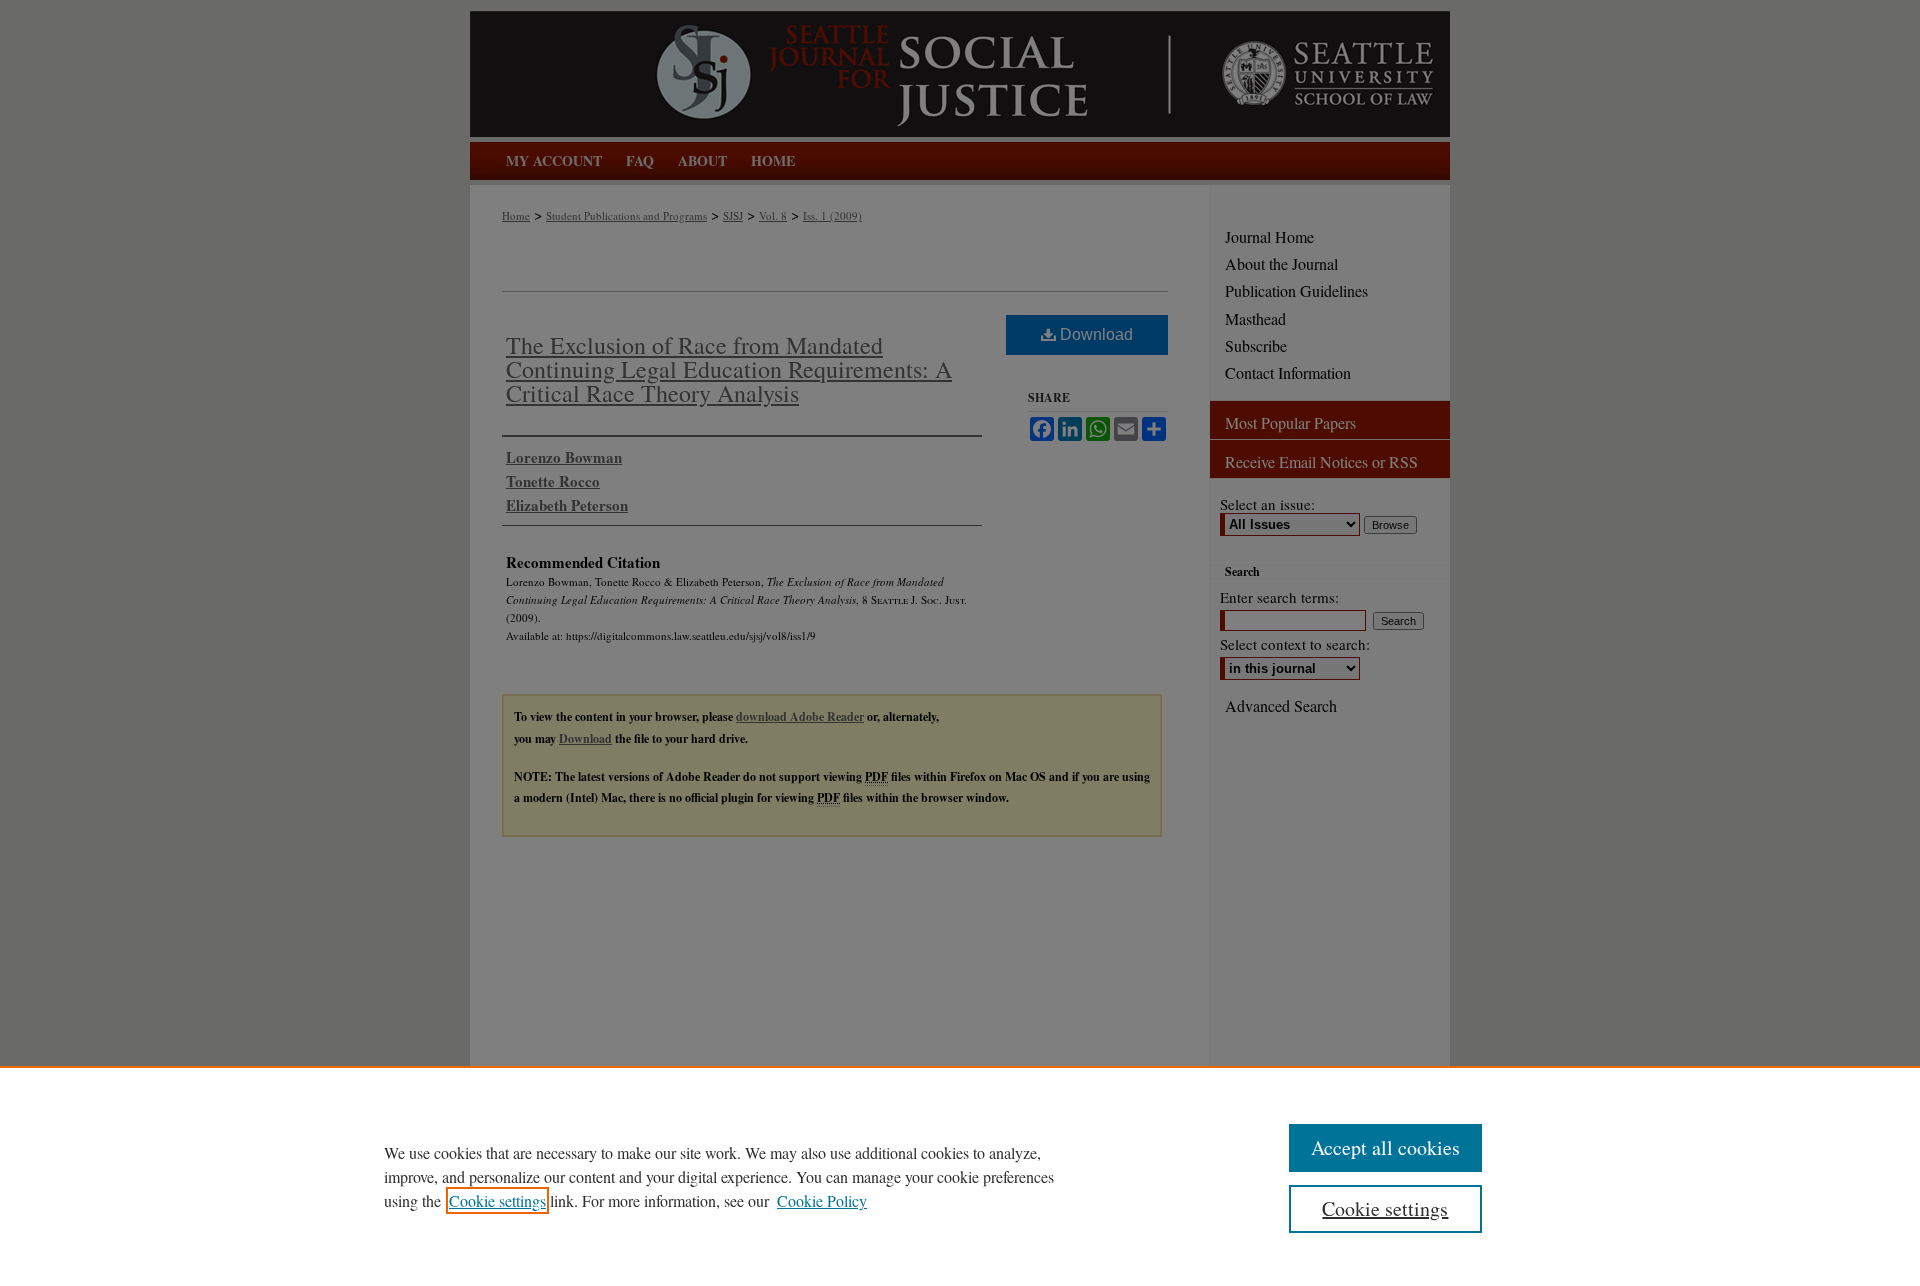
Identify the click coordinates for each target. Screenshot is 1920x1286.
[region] (960, 1176)
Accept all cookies (1385, 1147)
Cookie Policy (822, 1200)
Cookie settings (497, 1200)
